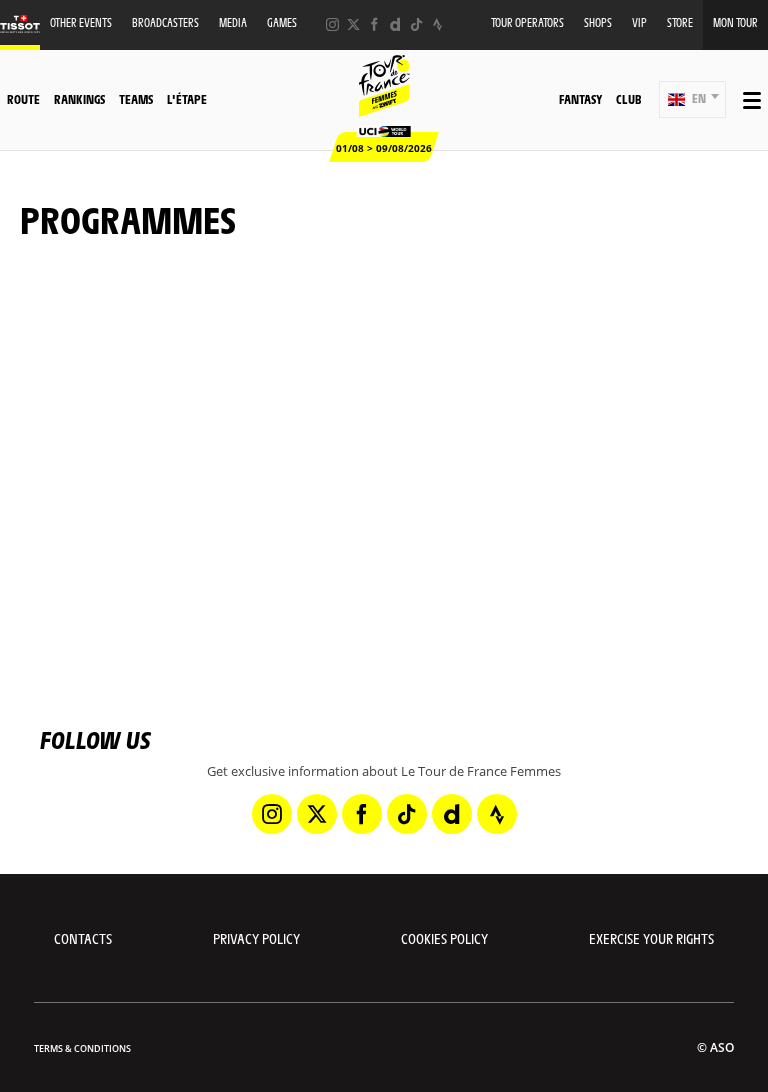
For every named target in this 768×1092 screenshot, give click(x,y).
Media (233, 22)
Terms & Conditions (82, 1048)
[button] (692, 99)
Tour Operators (527, 22)
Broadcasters (165, 22)
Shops (598, 22)
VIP (639, 22)
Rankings (79, 99)
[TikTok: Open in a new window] (416, 24)
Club (628, 99)
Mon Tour (735, 22)
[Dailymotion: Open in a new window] (395, 24)
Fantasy (580, 99)
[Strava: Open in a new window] (437, 24)
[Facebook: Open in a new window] (374, 24)
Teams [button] (136, 99)
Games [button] (282, 22)
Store (680, 22)
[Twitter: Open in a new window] (353, 24)
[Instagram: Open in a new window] (332, 24)
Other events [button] (81, 22)
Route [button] (23, 99)
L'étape (187, 99)
